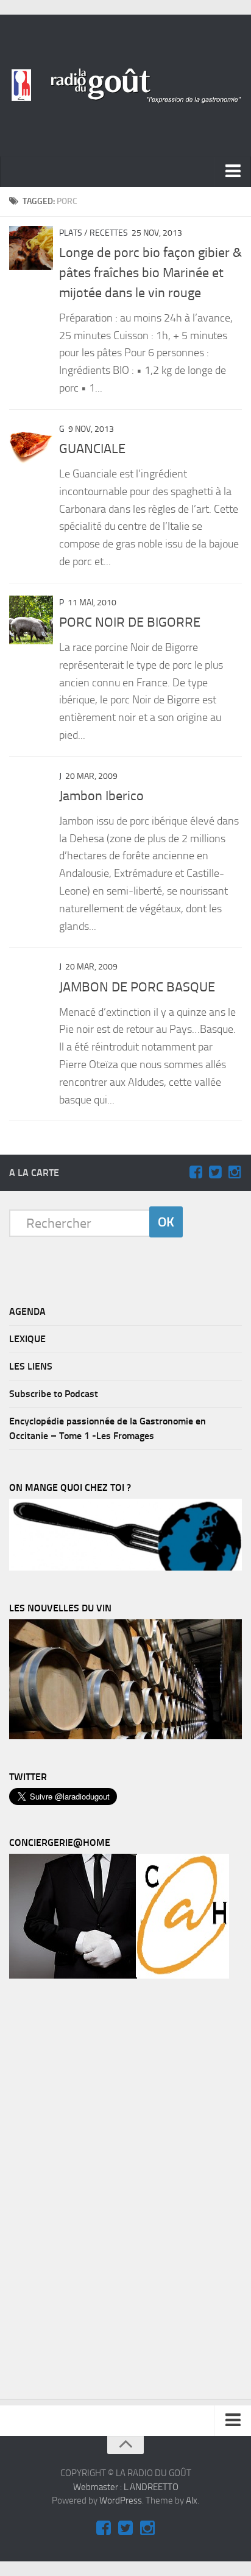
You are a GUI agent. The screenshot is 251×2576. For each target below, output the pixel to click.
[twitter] (215, 1172)
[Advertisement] (101, 2192)
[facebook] (196, 1172)
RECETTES (109, 233)
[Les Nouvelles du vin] (125, 1736)
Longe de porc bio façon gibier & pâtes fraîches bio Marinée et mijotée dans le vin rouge (150, 273)
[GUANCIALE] (31, 444)
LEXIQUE (27, 1339)
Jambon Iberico (101, 796)
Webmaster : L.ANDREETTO (126, 2487)
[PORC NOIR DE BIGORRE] (31, 620)
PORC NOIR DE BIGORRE (130, 622)
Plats (71, 233)
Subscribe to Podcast (54, 1394)
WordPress (121, 2500)
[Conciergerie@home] (119, 1976)
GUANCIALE (92, 449)
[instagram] (235, 1172)
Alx (192, 2500)
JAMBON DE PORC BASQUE (137, 987)
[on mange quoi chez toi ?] (125, 1568)
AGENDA (27, 1311)
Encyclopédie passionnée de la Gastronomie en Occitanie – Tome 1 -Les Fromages (108, 1428)
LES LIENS (31, 1366)
